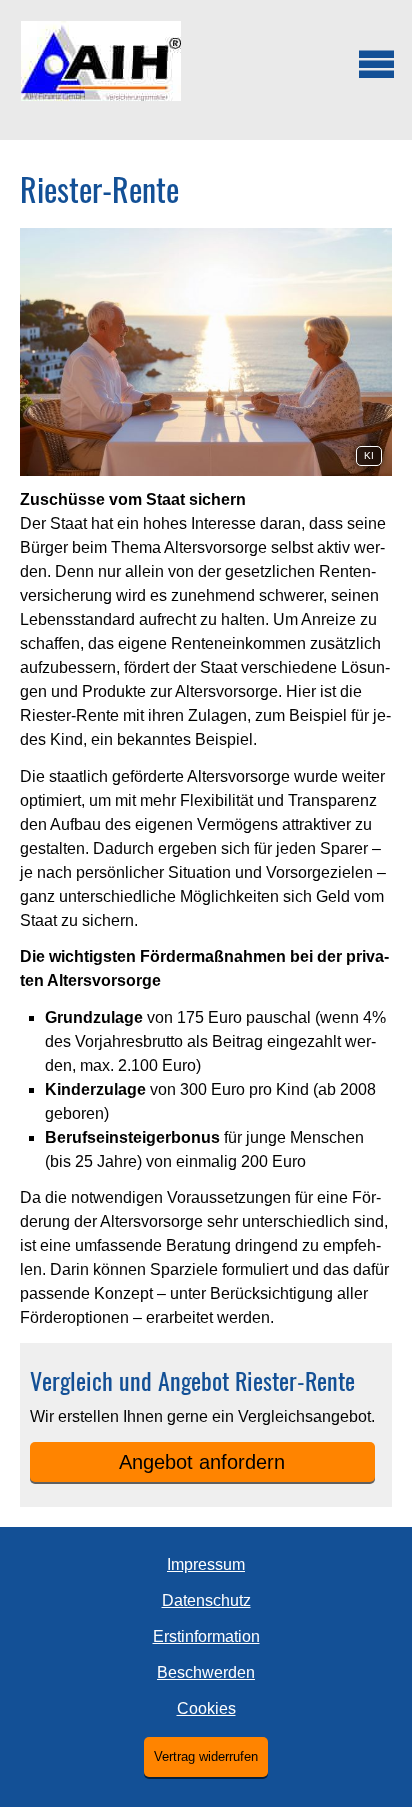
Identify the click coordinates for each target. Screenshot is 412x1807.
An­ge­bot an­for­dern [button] (202, 1462)
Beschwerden (206, 1672)
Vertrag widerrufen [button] (206, 1756)
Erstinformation (206, 1636)
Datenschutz (206, 1600)
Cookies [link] (206, 1708)
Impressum (206, 1564)
